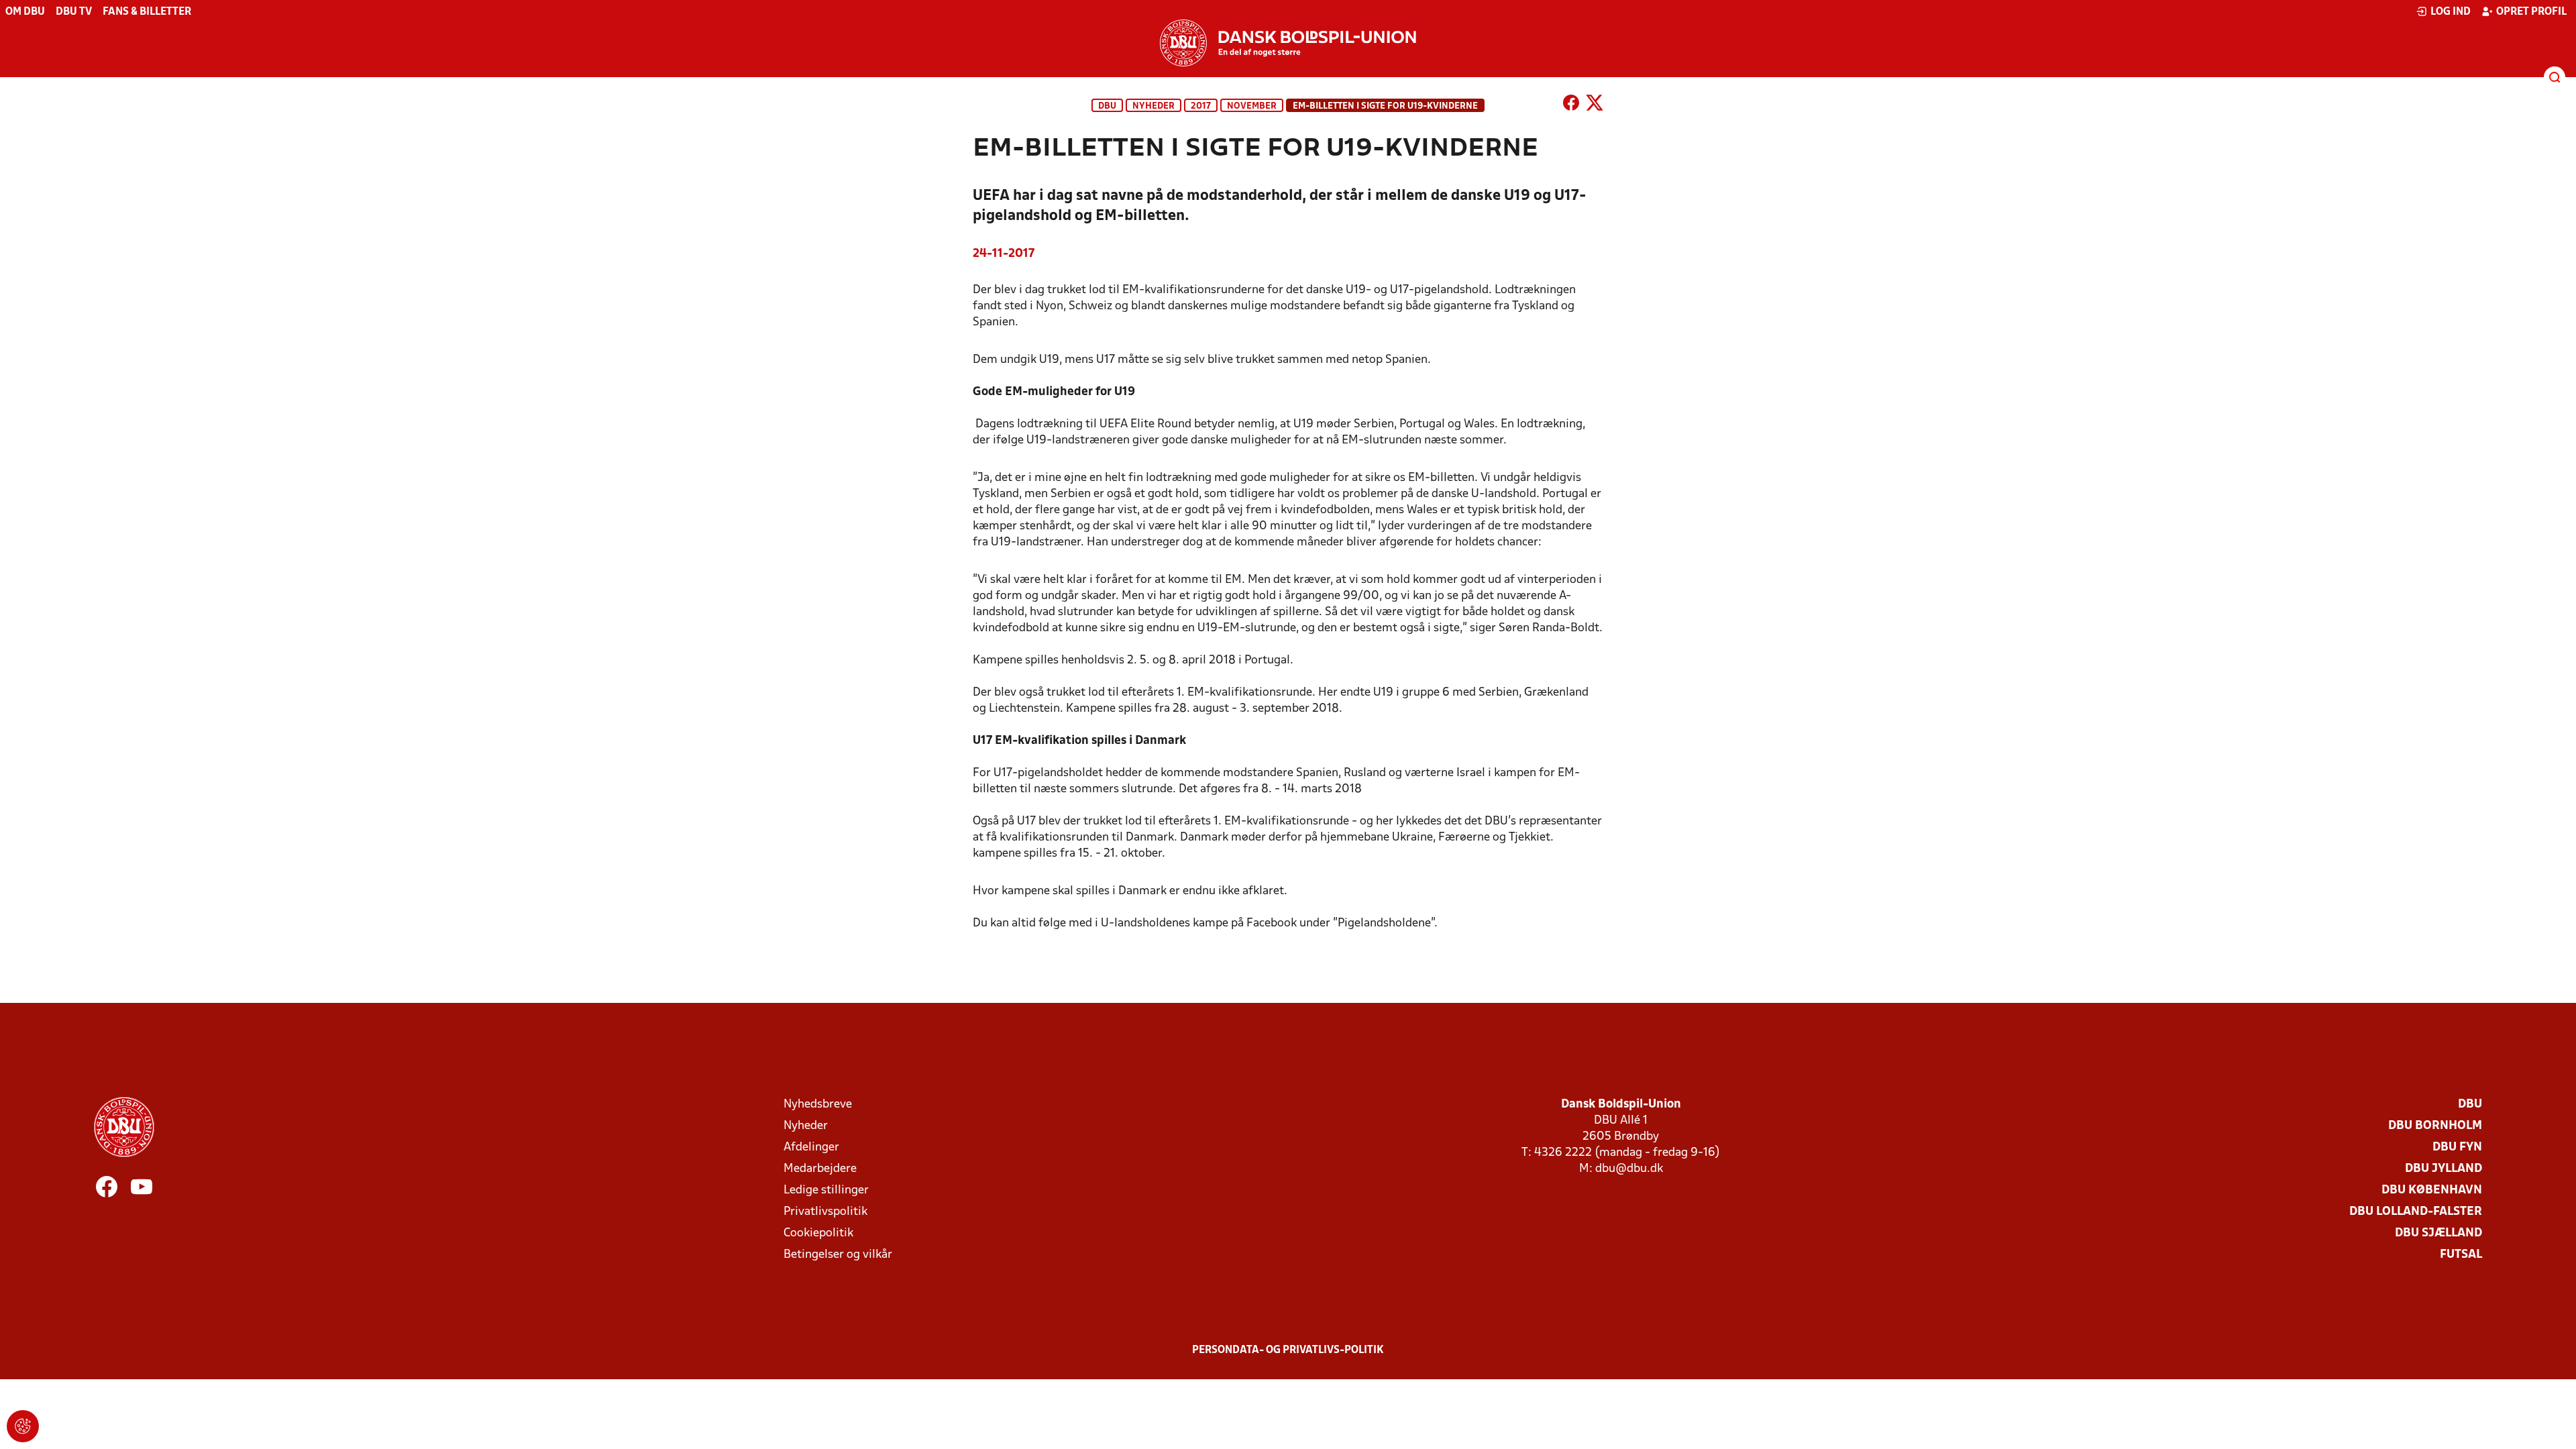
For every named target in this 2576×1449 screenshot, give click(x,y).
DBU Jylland (2444, 1169)
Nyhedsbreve (818, 1105)
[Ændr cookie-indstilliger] (23, 1426)
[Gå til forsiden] (1288, 43)
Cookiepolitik (818, 1233)
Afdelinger (811, 1147)
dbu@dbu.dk (1629, 1169)
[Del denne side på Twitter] (1595, 105)
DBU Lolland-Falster (2416, 1212)
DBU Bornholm (2435, 1126)
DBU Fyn (2457, 1147)
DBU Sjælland (2438, 1233)
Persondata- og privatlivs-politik (1288, 1350)
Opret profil (2531, 12)
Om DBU (25, 12)
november (1252, 106)
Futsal (2461, 1255)
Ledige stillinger (826, 1190)
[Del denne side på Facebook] (1571, 105)
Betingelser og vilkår (838, 1255)
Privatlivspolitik (825, 1212)
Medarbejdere (820, 1169)
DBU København (2432, 1190)
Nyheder (1153, 106)
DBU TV (74, 12)
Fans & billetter (147, 12)
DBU (1107, 106)
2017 (1201, 106)
